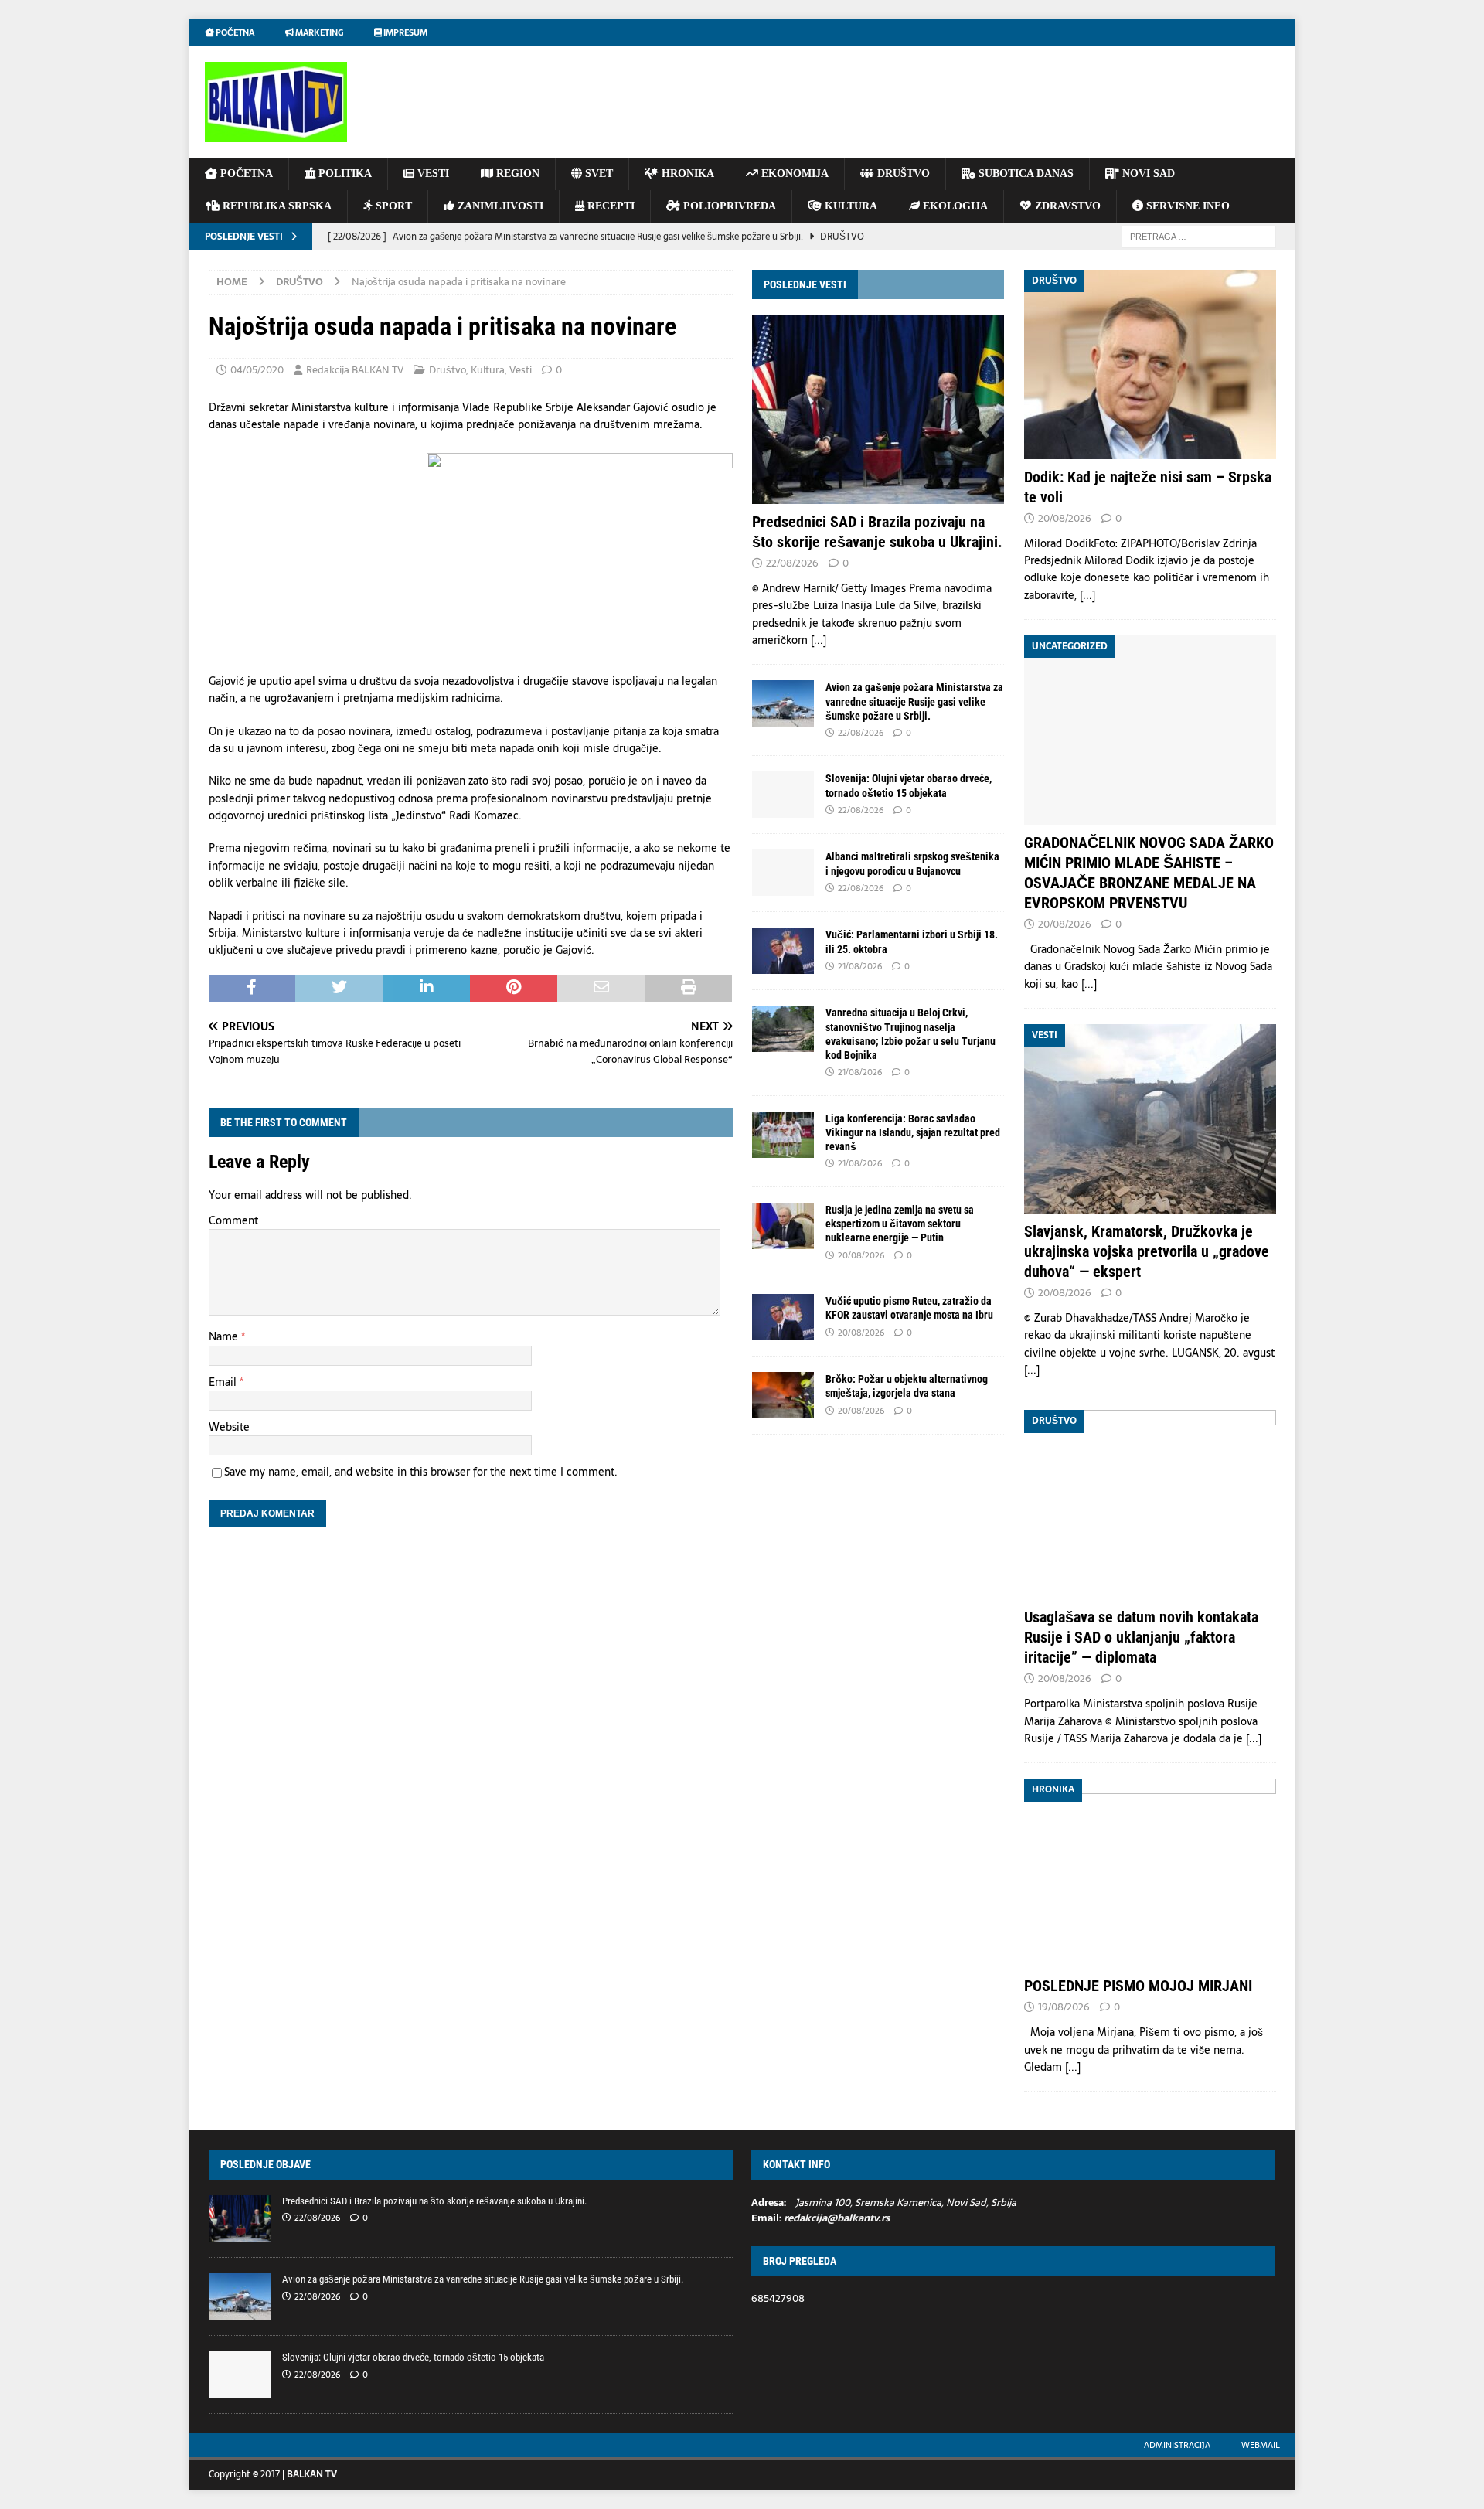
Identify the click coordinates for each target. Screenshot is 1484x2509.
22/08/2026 (792, 563)
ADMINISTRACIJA (1177, 2445)
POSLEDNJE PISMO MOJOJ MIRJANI (1138, 1986)
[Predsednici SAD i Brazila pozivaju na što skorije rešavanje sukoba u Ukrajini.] (878, 409)
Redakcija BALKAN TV (355, 370)
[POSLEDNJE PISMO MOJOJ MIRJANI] (1150, 1873)
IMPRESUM (405, 32)
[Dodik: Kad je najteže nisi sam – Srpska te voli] (1150, 364)
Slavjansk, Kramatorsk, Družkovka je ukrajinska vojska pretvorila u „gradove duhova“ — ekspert (1147, 1251)
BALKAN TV (312, 2474)
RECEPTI (609, 206)
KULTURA (849, 206)
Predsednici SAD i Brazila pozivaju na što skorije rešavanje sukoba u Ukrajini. (434, 2201)
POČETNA (245, 174)
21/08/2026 (860, 966)
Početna (234, 32)
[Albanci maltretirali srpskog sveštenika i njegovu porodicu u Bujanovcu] (783, 873)
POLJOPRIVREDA (728, 206)
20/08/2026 (861, 1255)
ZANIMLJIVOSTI (499, 206)
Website (229, 1427)
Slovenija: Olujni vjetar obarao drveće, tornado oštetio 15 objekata (413, 2357)
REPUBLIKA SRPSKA (276, 206)
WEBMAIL (1261, 2445)
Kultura (488, 370)
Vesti (521, 370)
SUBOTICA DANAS (1025, 174)
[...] (819, 640)
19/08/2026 (1064, 2007)
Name (225, 1336)
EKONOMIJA (793, 174)
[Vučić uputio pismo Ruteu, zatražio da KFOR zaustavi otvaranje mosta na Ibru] (783, 1317)
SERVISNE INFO (1186, 206)
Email (224, 1382)
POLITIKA (344, 174)
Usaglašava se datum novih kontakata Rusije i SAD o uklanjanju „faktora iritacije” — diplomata (1141, 1637)
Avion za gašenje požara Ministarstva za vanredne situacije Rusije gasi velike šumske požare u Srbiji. (914, 701)
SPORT (392, 206)
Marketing (318, 32)
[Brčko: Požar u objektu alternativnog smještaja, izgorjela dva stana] (783, 1395)
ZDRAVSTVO (1066, 206)
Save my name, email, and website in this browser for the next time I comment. (421, 1472)
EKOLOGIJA (954, 206)
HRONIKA (686, 174)
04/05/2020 (257, 370)
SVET (597, 174)
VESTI (432, 174)
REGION (516, 174)
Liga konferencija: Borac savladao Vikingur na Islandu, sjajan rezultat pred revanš (913, 1132)
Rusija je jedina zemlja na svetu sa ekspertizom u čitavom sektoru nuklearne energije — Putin (900, 1224)
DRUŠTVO (902, 174)
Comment (233, 1220)
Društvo (448, 370)
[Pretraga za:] (1199, 236)
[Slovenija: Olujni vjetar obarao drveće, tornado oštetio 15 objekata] (783, 795)
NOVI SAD (1147, 174)
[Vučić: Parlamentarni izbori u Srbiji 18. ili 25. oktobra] (783, 951)
